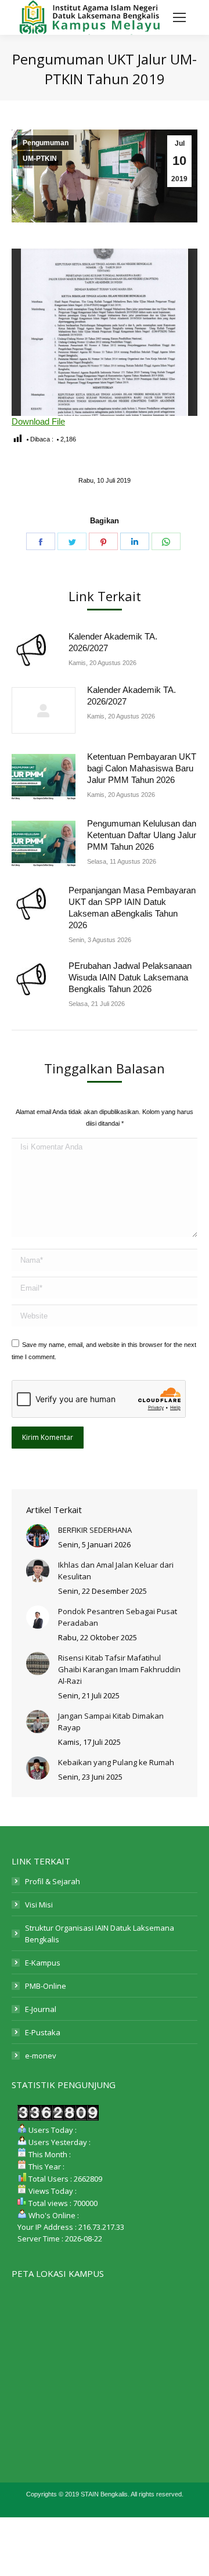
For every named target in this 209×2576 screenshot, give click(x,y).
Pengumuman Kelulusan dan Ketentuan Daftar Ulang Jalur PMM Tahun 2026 (142, 835)
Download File (38, 421)
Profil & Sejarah (53, 1881)
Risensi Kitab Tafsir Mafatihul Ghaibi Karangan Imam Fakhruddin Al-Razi (119, 1669)
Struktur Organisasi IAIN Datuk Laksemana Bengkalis (100, 1934)
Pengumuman (46, 143)
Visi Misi (39, 1905)
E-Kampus (43, 1963)
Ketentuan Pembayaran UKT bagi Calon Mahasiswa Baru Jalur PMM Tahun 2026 (142, 768)
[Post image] (34, 650)
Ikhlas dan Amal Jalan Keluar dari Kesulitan (116, 1571)
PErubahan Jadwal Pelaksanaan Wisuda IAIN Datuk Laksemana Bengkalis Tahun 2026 (130, 977)
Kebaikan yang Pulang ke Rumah (116, 1762)
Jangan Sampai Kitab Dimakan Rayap (111, 1722)
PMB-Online (46, 1986)
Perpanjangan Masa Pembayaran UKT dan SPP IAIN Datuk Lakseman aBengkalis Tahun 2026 (132, 908)
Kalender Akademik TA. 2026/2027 (113, 642)
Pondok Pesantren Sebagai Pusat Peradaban (118, 1617)
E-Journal (41, 2009)
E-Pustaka (43, 2032)
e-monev (41, 2056)
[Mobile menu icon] (179, 17)
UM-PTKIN (40, 159)
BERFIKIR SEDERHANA (95, 1530)
